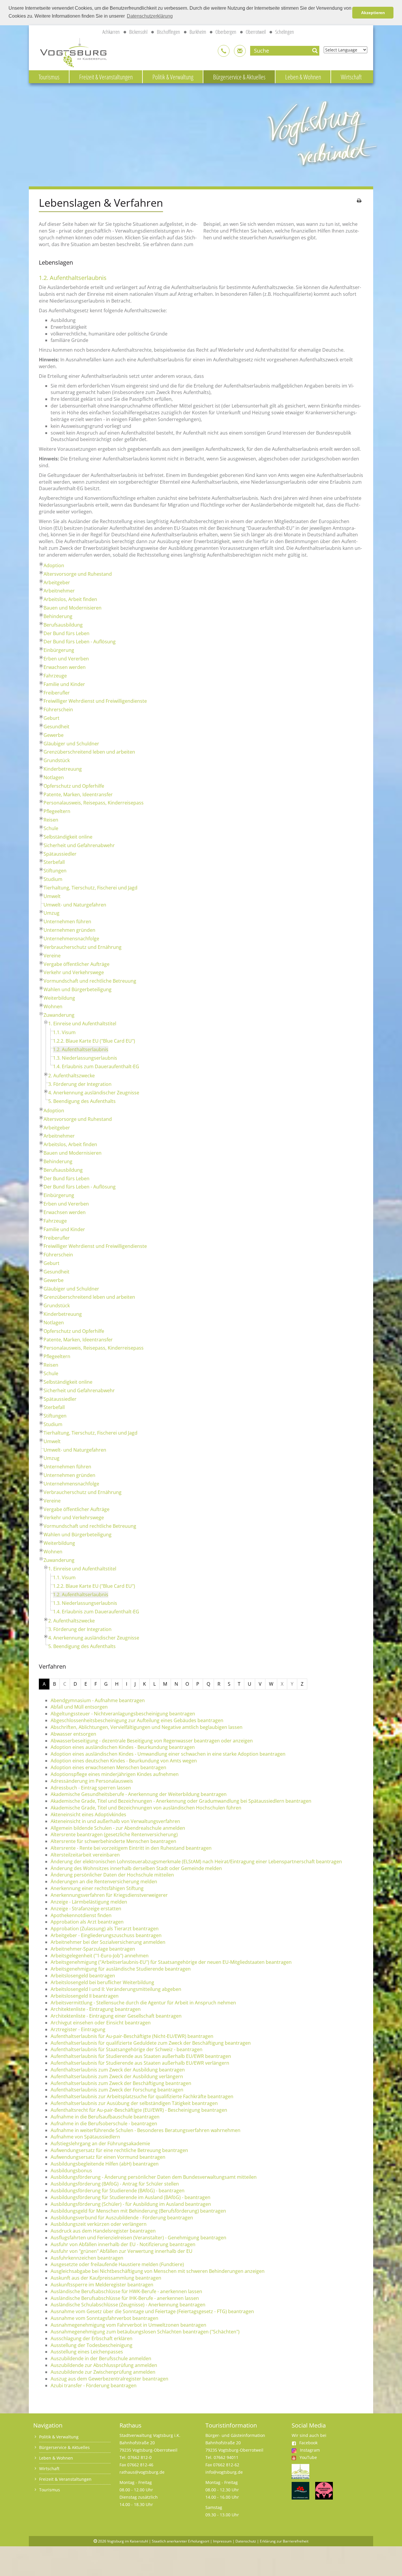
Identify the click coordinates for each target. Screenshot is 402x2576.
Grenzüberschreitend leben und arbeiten (89, 752)
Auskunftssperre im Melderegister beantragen (102, 2285)
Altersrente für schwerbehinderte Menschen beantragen (113, 1841)
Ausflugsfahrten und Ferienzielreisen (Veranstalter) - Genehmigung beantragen (138, 2238)
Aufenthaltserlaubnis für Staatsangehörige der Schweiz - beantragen (127, 2049)
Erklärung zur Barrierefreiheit (284, 2541)
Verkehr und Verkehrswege (74, 972)
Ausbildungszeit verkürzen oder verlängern (99, 2224)
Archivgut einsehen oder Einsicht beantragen (101, 2023)
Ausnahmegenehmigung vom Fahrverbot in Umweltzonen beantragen (128, 2325)
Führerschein (58, 709)
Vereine (52, 956)
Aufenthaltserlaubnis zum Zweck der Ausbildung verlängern (117, 2076)
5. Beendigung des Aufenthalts (82, 1101)
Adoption (54, 565)
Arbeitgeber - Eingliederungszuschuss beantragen (106, 1935)
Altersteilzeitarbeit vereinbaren (85, 1855)
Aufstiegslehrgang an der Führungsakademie (100, 2143)
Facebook (308, 2443)
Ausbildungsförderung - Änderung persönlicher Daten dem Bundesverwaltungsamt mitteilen (154, 2177)
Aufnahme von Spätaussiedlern (85, 2137)
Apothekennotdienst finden (81, 1915)
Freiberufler (57, 693)
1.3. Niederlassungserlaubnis (85, 1058)
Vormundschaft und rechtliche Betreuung (90, 981)
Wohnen (53, 1006)
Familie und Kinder (64, 684)
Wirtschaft (351, 77)
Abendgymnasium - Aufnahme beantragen (98, 1700)
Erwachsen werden (65, 667)
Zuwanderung (59, 1015)
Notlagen (54, 777)
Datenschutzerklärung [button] (150, 16)
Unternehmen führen (67, 921)
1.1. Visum (64, 1032)
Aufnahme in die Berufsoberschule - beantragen (104, 2123)
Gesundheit (57, 727)
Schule (51, 828)
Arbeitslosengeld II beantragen (85, 1996)
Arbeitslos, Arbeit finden (70, 599)
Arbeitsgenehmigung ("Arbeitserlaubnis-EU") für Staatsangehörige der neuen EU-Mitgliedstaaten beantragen (171, 1962)
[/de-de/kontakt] (224, 51)
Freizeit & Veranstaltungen (106, 77)
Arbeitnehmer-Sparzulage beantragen (93, 1949)
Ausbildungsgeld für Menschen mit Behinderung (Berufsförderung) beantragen (138, 2211)
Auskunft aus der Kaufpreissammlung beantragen (106, 2278)
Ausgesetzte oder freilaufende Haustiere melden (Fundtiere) (117, 2264)
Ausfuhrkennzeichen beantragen (87, 2258)
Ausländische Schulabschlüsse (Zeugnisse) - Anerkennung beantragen (128, 2305)
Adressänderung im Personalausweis (92, 1781)
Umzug (52, 913)
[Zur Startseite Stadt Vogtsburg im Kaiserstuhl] (70, 52)
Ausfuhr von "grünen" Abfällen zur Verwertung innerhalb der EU (122, 2251)
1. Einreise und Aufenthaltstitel (82, 1024)
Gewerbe (54, 735)
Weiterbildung (59, 998)
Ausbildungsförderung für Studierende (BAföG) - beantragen (118, 2191)
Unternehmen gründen (69, 930)
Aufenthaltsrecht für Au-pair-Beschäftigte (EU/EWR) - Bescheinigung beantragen (139, 2110)
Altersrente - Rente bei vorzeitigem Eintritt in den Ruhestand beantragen (131, 1848)
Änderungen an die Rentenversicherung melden (104, 1882)
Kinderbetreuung (63, 769)
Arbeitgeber (57, 582)
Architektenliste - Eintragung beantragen (96, 2009)
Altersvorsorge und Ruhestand (78, 574)
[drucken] (359, 201)
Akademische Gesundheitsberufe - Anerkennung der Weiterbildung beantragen (139, 1794)
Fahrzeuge (55, 676)
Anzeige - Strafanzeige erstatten (86, 1909)
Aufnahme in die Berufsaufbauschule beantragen (105, 2117)
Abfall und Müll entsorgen (79, 1707)
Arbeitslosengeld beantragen (83, 1976)
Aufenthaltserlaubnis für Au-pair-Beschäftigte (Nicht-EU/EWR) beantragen (132, 2036)
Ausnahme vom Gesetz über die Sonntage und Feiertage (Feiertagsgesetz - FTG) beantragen (152, 2311)
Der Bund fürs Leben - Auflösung (80, 642)
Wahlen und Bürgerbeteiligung (78, 989)
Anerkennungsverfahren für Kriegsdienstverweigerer (109, 1895)
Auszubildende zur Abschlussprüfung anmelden (104, 2365)
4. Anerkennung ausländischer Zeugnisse (94, 1093)
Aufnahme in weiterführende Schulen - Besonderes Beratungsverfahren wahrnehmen (146, 2130)
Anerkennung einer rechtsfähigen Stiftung (97, 1888)
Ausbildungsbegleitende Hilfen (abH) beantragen (105, 2164)
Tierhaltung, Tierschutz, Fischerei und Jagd (90, 888)
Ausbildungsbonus (71, 2171)
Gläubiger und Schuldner (71, 744)
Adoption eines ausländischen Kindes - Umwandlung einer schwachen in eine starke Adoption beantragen (168, 1754)
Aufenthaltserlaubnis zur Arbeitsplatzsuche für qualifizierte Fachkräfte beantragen (142, 2096)
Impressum (222, 2541)
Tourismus (49, 77)
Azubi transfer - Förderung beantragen (94, 2385)
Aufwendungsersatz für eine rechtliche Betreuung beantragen (119, 2150)
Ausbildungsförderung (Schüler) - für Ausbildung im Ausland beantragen (131, 2204)
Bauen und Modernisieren (73, 608)
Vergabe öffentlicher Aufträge (77, 964)
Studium (53, 879)
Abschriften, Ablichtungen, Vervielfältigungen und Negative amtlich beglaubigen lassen (147, 1727)
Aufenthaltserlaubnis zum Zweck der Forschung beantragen (117, 2090)
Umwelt (52, 896)
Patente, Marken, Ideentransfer (78, 794)
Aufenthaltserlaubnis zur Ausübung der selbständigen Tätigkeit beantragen (134, 2103)
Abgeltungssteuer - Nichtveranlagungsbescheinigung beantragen (123, 1714)
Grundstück (57, 760)
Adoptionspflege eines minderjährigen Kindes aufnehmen (115, 1774)
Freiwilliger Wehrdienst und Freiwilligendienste (95, 701)
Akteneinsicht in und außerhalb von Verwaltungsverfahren (115, 1821)
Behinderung (58, 616)
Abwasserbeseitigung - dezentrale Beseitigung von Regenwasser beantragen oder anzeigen (152, 1741)
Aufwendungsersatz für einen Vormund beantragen (108, 2157)
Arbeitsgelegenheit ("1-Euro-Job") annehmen (100, 1956)
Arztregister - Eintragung (78, 2029)
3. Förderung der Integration (80, 1084)
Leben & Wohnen (303, 77)
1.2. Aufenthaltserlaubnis (81, 1049)
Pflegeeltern (57, 811)
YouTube (308, 2457)
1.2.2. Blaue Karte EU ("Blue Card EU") (94, 1041)
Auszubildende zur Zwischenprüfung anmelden (103, 2372)
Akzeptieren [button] (373, 13)
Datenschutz (246, 2541)
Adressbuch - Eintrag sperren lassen (91, 1788)
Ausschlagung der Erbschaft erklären (92, 2338)
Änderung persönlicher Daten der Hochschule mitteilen (112, 1875)
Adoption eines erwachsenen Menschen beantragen (108, 1767)
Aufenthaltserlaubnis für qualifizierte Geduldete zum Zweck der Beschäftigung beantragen (151, 2043)
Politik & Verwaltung (173, 77)
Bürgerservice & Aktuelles (239, 77)
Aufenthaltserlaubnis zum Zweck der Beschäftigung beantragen (121, 2083)
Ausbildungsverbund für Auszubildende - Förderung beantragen (122, 2218)
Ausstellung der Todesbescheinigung (92, 2345)
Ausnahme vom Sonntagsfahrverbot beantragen (104, 2318)
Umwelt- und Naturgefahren (75, 905)
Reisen (51, 820)
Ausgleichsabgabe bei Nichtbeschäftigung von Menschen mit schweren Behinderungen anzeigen (158, 2271)
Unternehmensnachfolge (71, 939)
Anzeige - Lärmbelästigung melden (89, 1902)
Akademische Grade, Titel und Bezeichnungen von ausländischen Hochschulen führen (146, 1808)
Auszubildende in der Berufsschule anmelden (101, 2358)
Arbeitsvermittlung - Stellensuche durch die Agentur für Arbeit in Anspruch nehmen (143, 2003)
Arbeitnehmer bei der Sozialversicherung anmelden (108, 1942)
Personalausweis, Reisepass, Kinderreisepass (94, 803)
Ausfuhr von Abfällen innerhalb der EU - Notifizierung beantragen (123, 2244)
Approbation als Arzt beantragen (87, 1922)
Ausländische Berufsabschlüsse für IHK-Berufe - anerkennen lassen (125, 2298)
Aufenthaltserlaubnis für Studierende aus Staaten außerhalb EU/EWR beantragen (141, 2056)
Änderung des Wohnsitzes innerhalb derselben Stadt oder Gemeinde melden (136, 1868)
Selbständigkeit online (68, 837)
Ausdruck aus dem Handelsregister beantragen (103, 2231)
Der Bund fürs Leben (67, 633)
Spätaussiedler (60, 854)
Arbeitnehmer (59, 591)
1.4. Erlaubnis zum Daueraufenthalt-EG (96, 1066)
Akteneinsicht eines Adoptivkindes (88, 1814)
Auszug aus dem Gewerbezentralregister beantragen (109, 2379)
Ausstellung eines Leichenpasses (87, 2352)
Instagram (310, 2450)
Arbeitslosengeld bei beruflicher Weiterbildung (102, 1982)
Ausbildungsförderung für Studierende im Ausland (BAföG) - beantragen (131, 2197)
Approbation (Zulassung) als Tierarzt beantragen (105, 1929)
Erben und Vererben (66, 659)
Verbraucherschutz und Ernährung (83, 947)
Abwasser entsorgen (73, 1734)
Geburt (52, 718)
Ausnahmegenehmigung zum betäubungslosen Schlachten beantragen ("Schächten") (145, 2332)
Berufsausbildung (63, 625)
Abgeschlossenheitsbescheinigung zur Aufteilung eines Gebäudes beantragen (137, 1720)
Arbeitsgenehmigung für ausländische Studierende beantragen (121, 1969)
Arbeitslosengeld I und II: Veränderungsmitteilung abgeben (116, 1989)
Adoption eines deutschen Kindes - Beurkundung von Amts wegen (124, 1761)
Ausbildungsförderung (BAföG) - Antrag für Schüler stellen (115, 2184)
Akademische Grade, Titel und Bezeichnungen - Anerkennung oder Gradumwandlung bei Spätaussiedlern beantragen (181, 1801)
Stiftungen (55, 871)
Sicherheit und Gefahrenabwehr (79, 845)
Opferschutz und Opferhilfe (74, 786)
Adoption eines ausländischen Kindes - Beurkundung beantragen (123, 1747)
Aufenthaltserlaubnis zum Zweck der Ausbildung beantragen (118, 2070)
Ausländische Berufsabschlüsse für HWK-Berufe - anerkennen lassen (126, 2291)
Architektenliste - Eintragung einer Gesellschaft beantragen (116, 2016)
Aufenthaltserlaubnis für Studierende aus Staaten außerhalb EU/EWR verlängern (140, 2063)
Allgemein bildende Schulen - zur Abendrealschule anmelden (118, 1828)
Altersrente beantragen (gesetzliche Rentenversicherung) (114, 1834)
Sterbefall (54, 862)
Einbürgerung (59, 650)
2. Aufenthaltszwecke (72, 1076)
